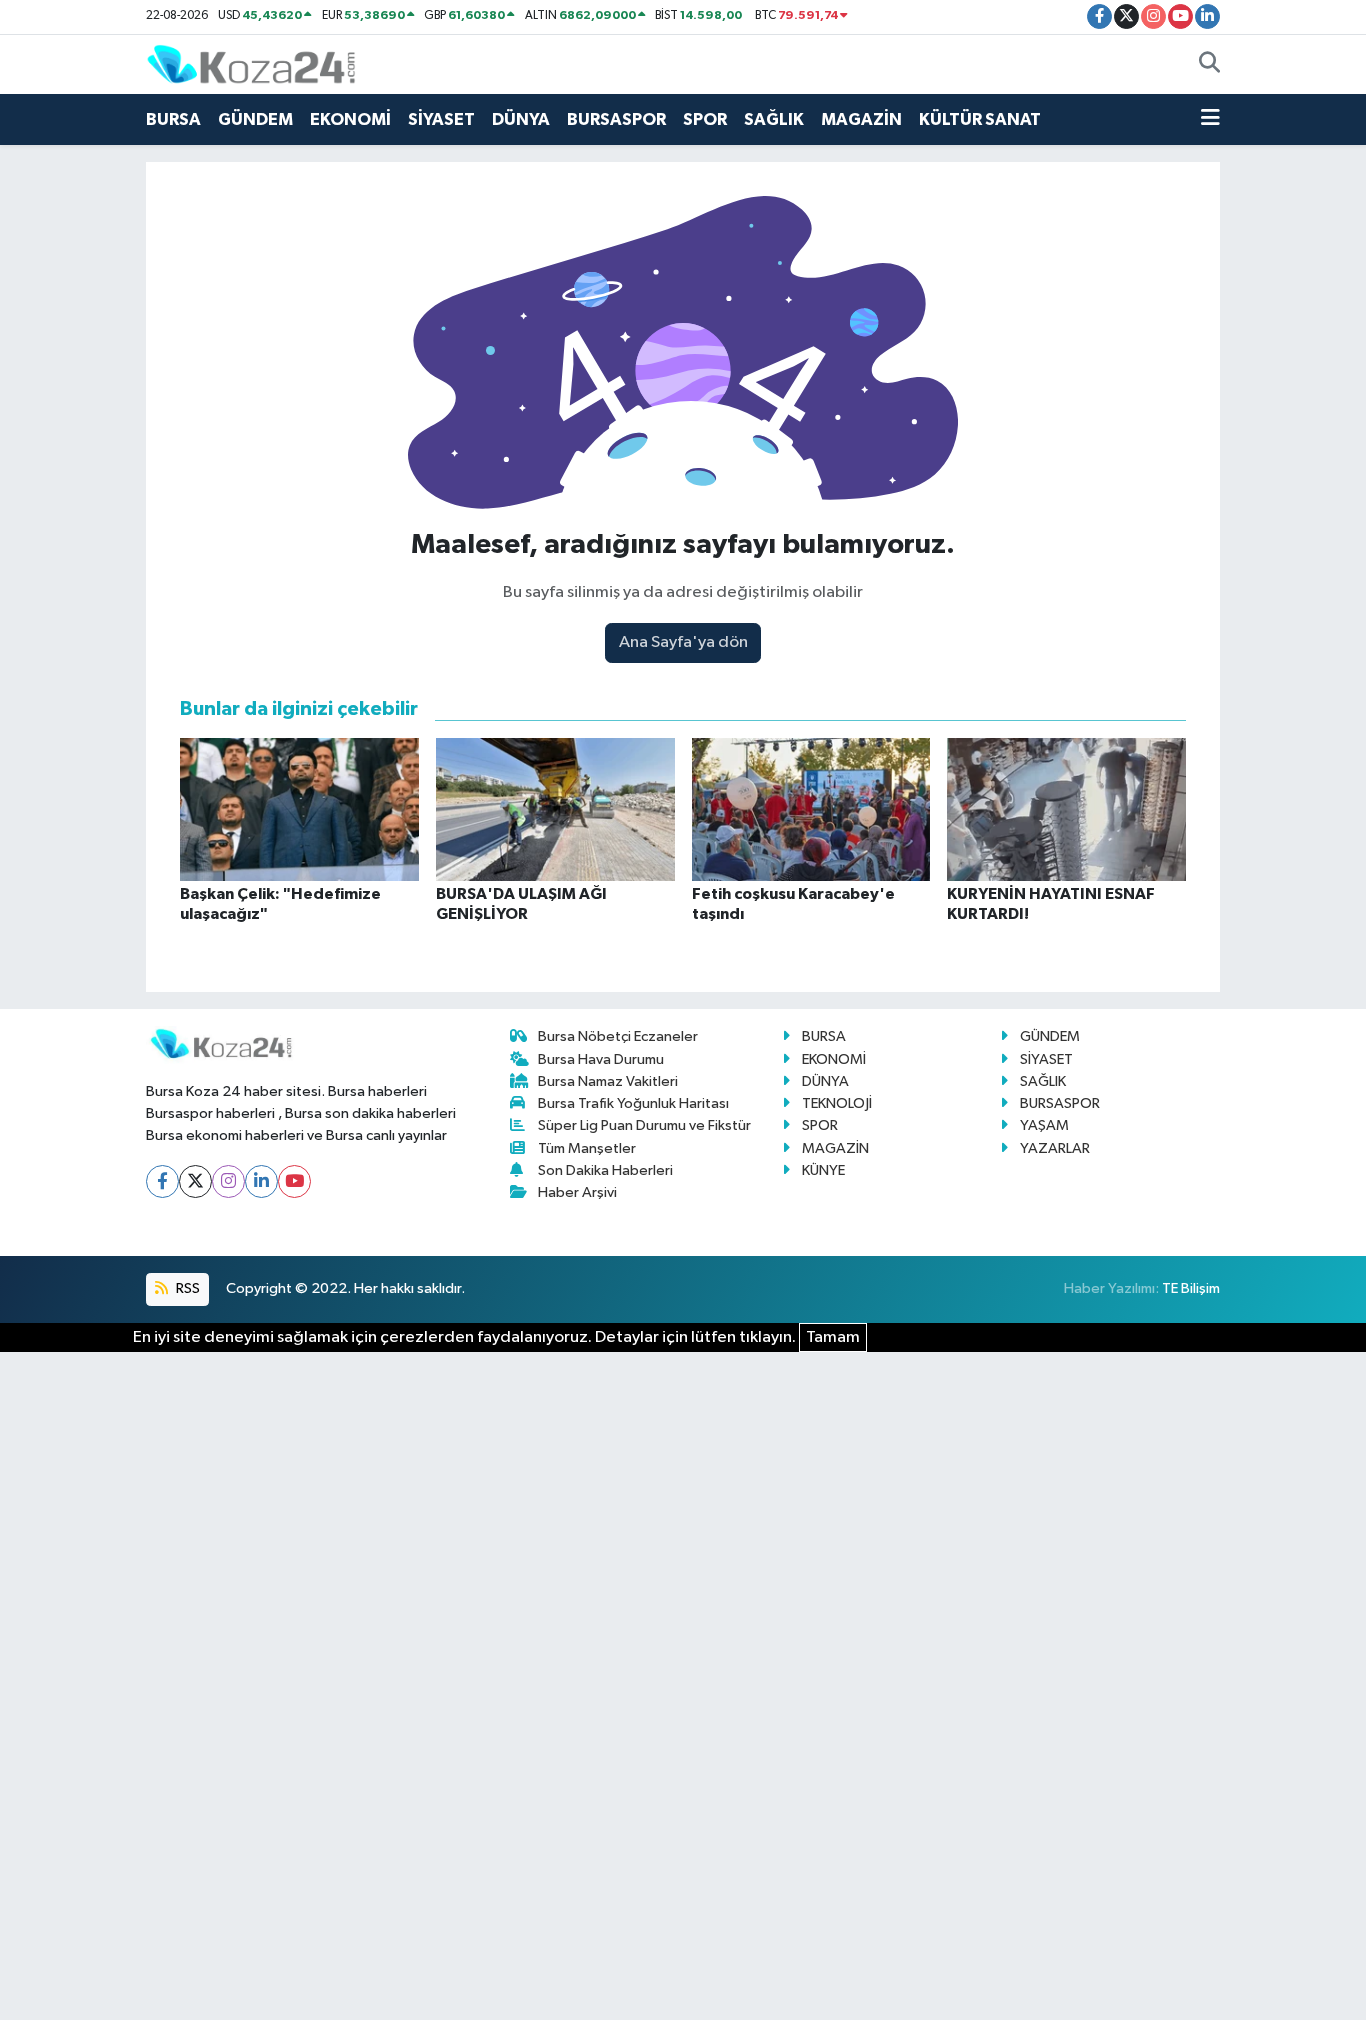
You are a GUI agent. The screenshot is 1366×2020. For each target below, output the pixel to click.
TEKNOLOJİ (837, 1103)
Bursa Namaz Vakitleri (608, 1081)
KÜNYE (823, 1170)
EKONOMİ (350, 119)
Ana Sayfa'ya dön (683, 642)
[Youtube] (294, 1181)
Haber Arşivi (577, 1192)
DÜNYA (521, 119)
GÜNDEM (255, 119)
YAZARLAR (1055, 1148)
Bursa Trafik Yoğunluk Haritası (633, 1103)
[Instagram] (228, 1181)
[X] (195, 1181)
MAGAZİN (861, 119)
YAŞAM (1044, 1125)
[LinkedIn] (261, 1181)
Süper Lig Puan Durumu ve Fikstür (644, 1125)
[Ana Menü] (1210, 120)
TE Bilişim (1191, 1288)
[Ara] (1209, 65)
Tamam (833, 1337)
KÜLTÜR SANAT (980, 119)
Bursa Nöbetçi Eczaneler (618, 1036)
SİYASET (441, 119)
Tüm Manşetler (587, 1148)
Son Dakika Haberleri (605, 1170)
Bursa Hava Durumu (601, 1059)
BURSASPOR (616, 119)
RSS (186, 1288)
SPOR (705, 119)
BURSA (173, 119)
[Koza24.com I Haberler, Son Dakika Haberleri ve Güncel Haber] (251, 63)
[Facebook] (162, 1181)
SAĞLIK (774, 119)
